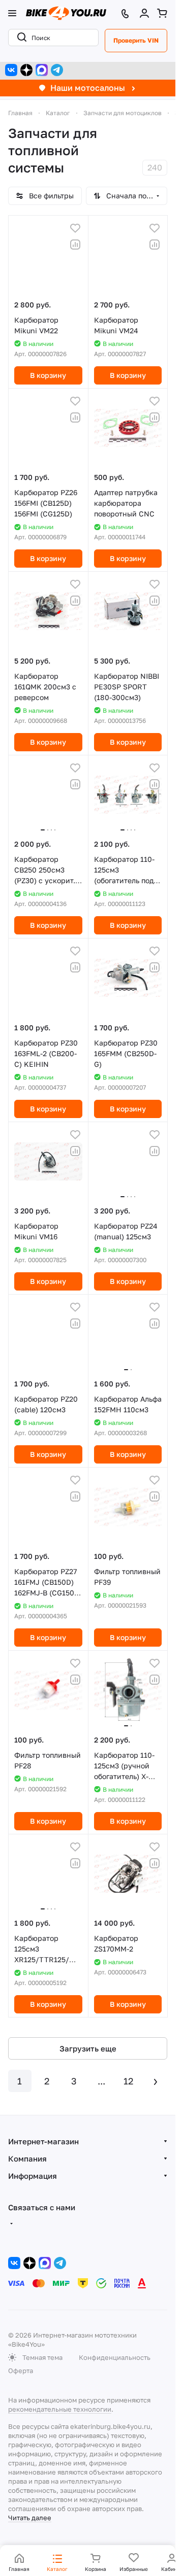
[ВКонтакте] (11, 70)
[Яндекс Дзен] (26, 70)
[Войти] (144, 13)
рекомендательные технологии (60, 2409)
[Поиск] (20, 38)
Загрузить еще (88, 2048)
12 (128, 2081)
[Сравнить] (75, 245)
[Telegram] (57, 70)
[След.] (156, 2081)
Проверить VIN (136, 40)
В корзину (48, 375)
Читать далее (30, 2518)
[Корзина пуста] (162, 13)
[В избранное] (75, 228)
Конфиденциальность (115, 2357)
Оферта (21, 2371)
